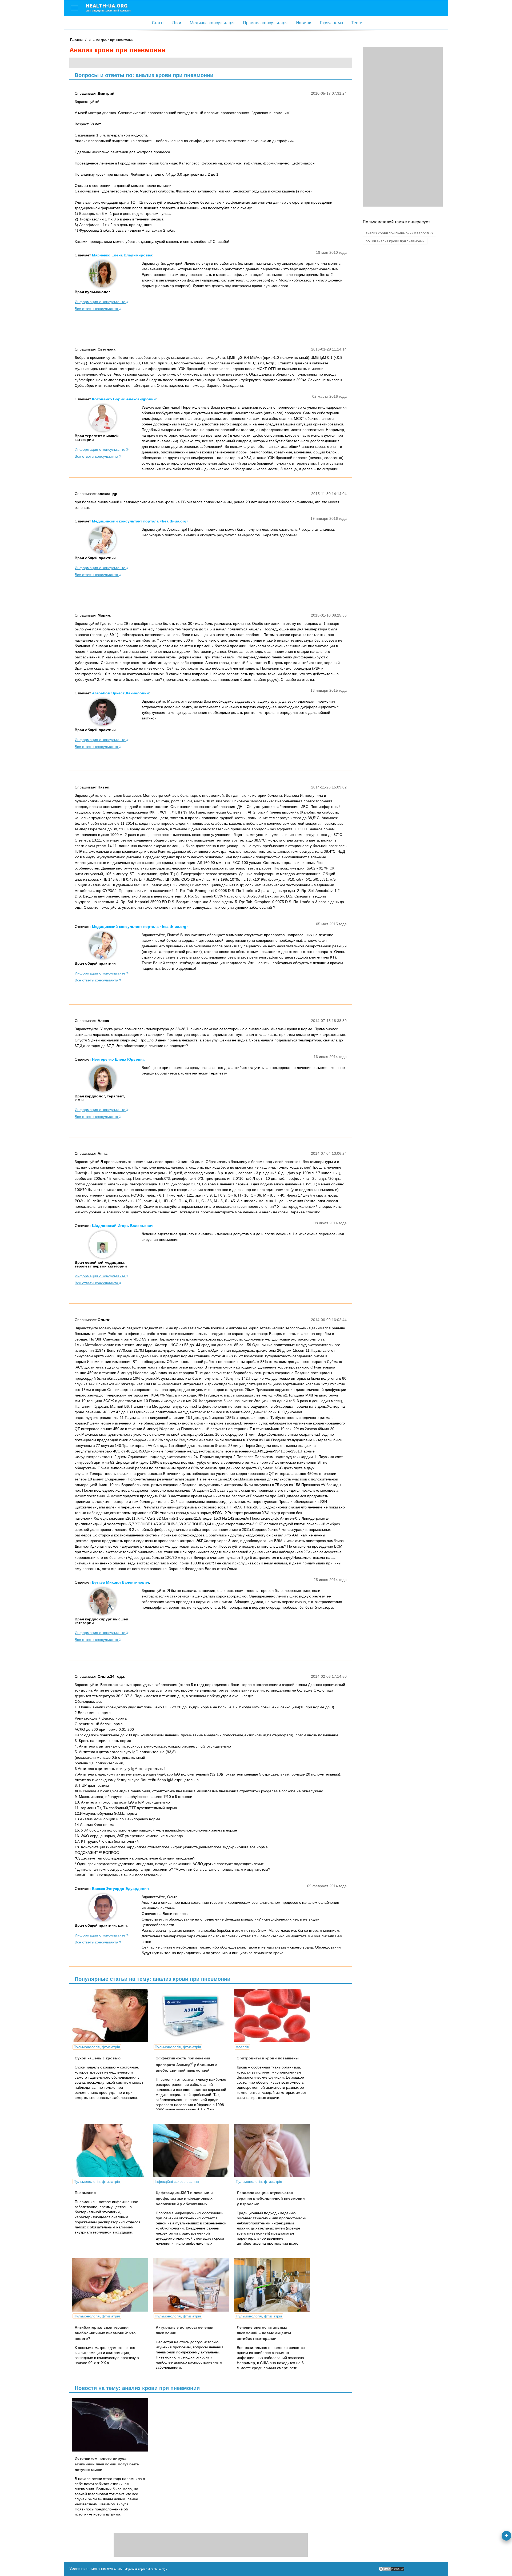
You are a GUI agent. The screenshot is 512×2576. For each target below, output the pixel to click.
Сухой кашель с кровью (98, 2058)
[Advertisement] (403, 127)
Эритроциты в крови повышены (268, 2058)
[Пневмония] (112, 2150)
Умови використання (88, 2569)
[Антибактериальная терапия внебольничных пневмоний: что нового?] (112, 2285)
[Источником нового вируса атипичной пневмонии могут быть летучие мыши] (112, 2425)
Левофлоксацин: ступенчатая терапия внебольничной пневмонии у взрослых (271, 2198)
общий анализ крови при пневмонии (395, 241)
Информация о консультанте (101, 302)
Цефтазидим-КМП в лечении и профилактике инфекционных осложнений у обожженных (184, 2198)
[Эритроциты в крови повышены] (274, 2016)
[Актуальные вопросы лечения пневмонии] (193, 2285)
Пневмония (85, 2193)
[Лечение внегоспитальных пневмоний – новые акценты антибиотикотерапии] (274, 2285)
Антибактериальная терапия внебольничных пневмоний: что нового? (105, 2333)
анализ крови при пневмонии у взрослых (399, 233)
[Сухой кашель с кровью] (112, 2016)
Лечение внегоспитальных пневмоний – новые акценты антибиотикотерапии (264, 2333)
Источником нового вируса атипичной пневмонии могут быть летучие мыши (107, 2464)
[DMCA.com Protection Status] (391, 2570)
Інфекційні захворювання (177, 2181)
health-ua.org (108, 7)
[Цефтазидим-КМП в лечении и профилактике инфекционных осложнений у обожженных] (193, 2150)
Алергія (242, 2047)
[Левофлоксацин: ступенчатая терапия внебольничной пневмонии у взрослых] (274, 2150)
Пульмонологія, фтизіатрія (97, 2047)
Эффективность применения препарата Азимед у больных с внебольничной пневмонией (187, 2064)
